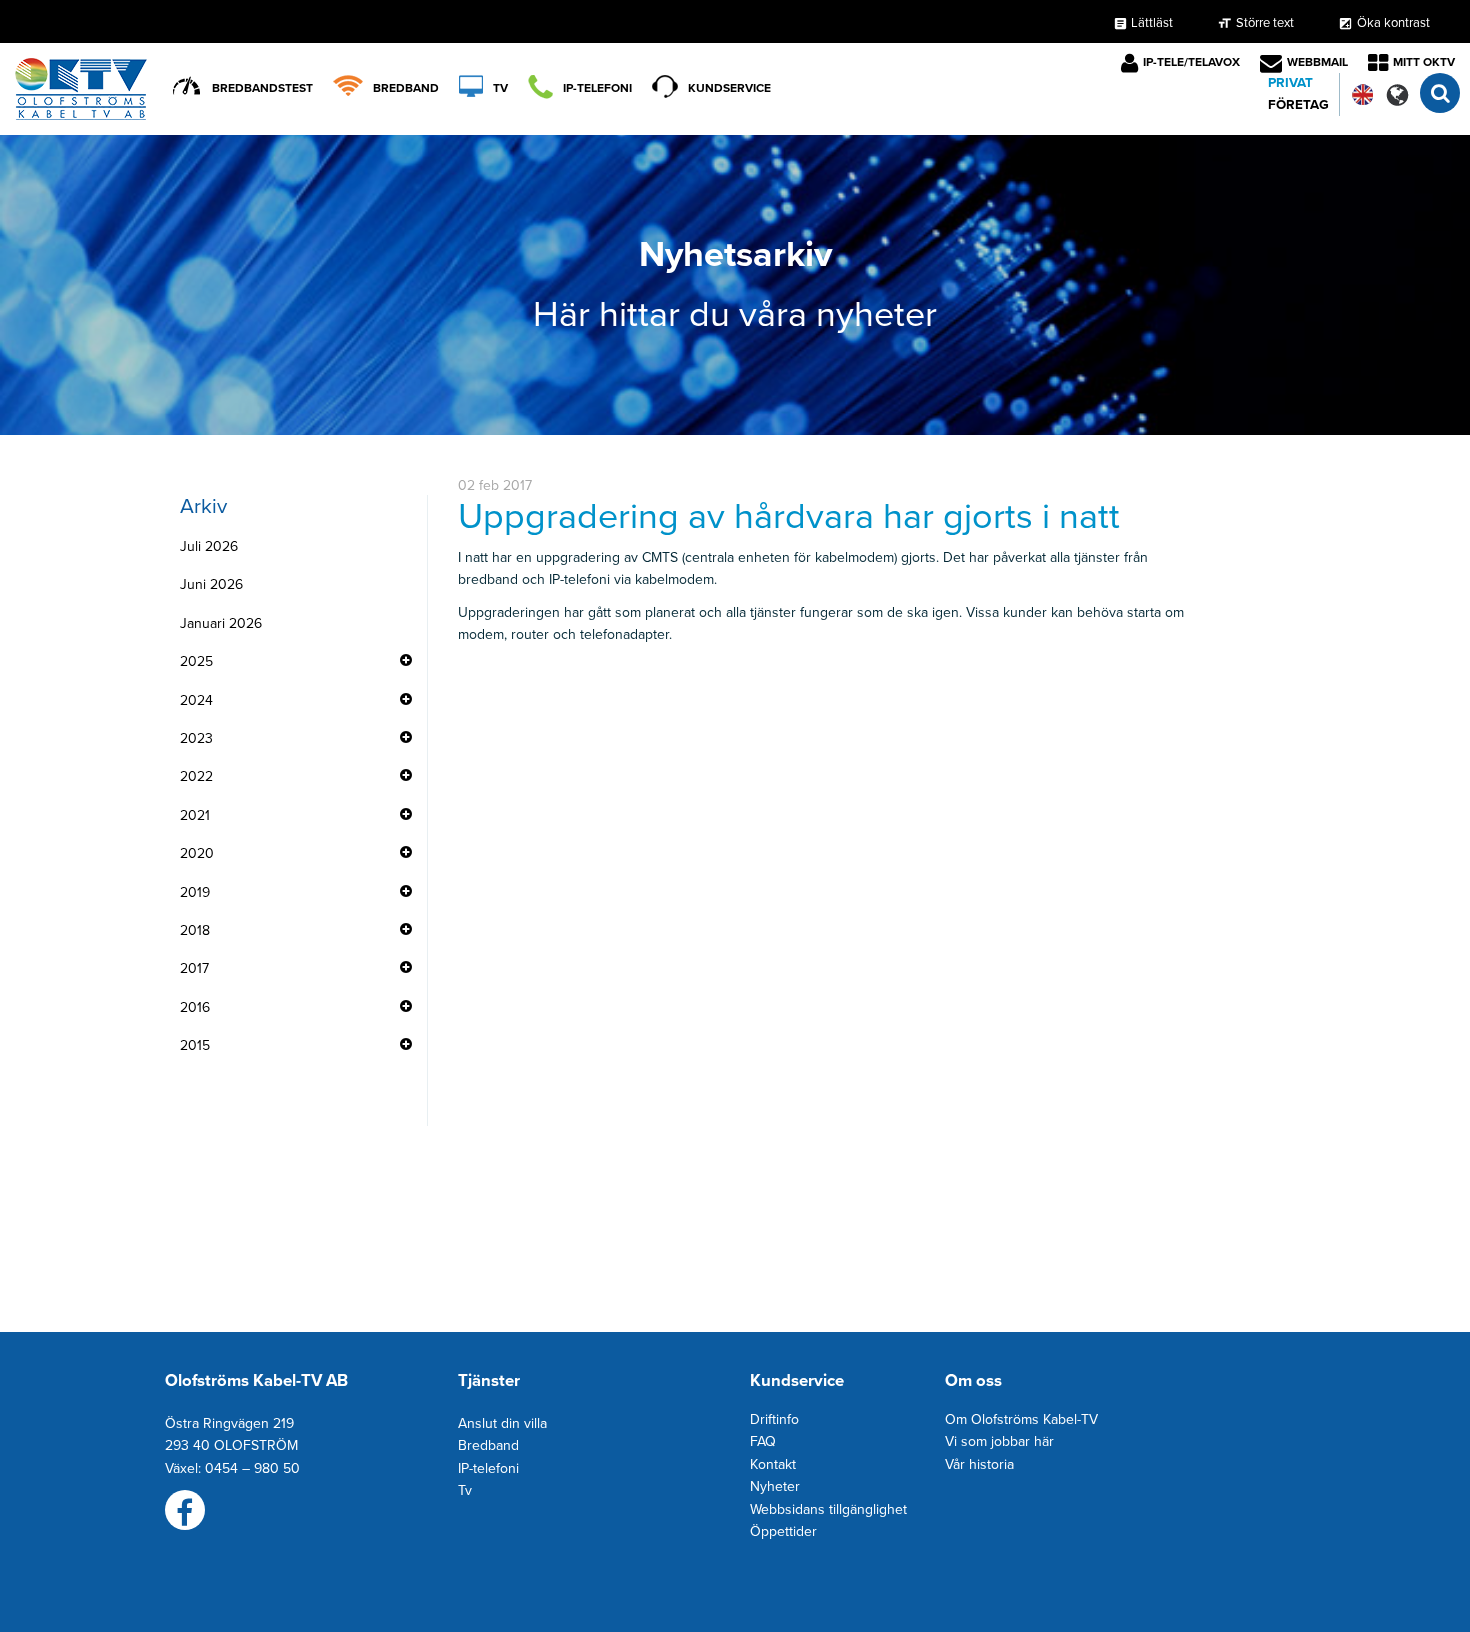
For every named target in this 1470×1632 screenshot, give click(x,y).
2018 (195, 930)
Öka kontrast (1393, 23)
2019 (195, 892)
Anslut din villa (502, 1423)
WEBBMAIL (1317, 62)
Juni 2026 (211, 584)
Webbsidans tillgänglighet (828, 1509)
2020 (197, 853)
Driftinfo (774, 1419)
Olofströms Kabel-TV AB (256, 1381)
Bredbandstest (262, 88)
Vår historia (979, 1464)
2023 (196, 738)
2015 (195, 1045)
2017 (194, 968)
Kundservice (729, 88)
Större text (1265, 23)
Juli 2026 (209, 546)
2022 (196, 776)
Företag (1298, 105)
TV (500, 88)
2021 (195, 815)
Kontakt (773, 1464)
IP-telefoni (597, 88)
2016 (195, 1007)
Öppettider (783, 1531)
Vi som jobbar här (999, 1441)
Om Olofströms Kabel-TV (1021, 1419)
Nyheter (775, 1486)
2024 (196, 700)
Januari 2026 (221, 623)
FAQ (763, 1441)
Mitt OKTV (1424, 62)
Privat (1290, 83)
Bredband (406, 88)
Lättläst (1143, 23)
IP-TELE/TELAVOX (1191, 62)
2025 (196, 661)
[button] (1397, 94)
